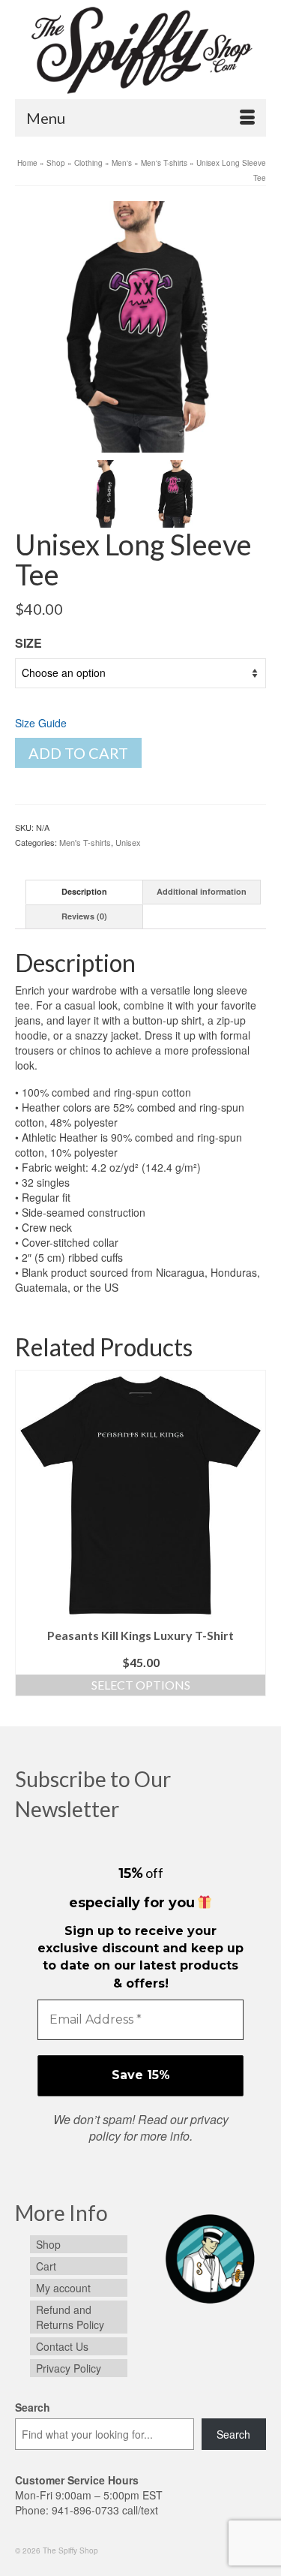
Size (28, 643)
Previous (28, 1537)
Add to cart (78, 753)
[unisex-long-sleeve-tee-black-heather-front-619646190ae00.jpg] (140, 325)
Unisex (128, 842)
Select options (141, 1685)
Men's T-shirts (85, 842)
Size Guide (41, 723)
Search (33, 2407)
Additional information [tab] (202, 891)
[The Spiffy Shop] (140, 49)
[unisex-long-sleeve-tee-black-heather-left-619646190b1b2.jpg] (106, 492)
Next (253, 1537)
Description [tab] (84, 891)
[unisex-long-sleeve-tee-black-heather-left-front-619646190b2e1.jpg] (176, 492)
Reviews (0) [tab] (84, 916)
